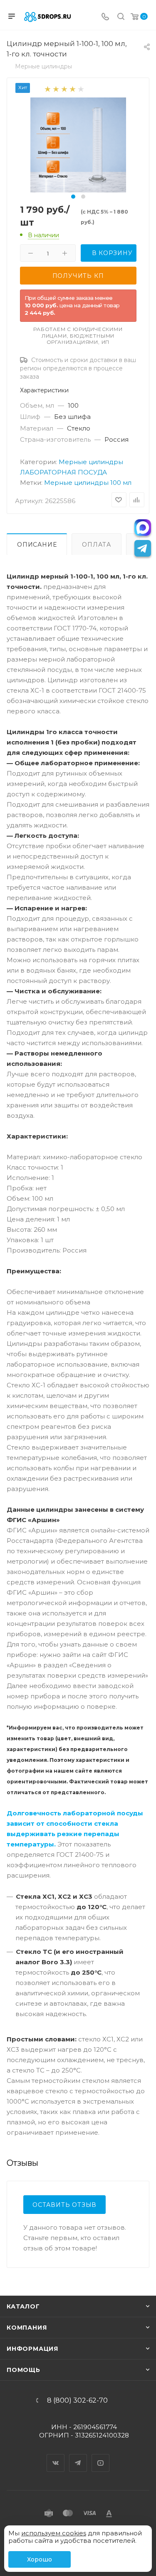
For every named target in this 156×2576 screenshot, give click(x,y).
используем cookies (54, 2533)
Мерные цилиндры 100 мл (88, 483)
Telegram (78, 2456)
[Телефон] (105, 17)
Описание (37, 545)
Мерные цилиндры (91, 462)
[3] (64, 89)
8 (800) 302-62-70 (77, 2401)
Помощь (24, 2370)
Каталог (23, 2306)
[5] (80, 89)
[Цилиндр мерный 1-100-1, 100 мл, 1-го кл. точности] (78, 145)
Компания (27, 2328)
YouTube (101, 2456)
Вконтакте (56, 2456)
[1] (47, 89)
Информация (32, 2349)
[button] (73, 197)
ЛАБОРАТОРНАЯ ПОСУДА (63, 472)
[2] (56, 89)
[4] (72, 89)
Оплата (97, 545)
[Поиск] (121, 17)
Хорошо (40, 2559)
